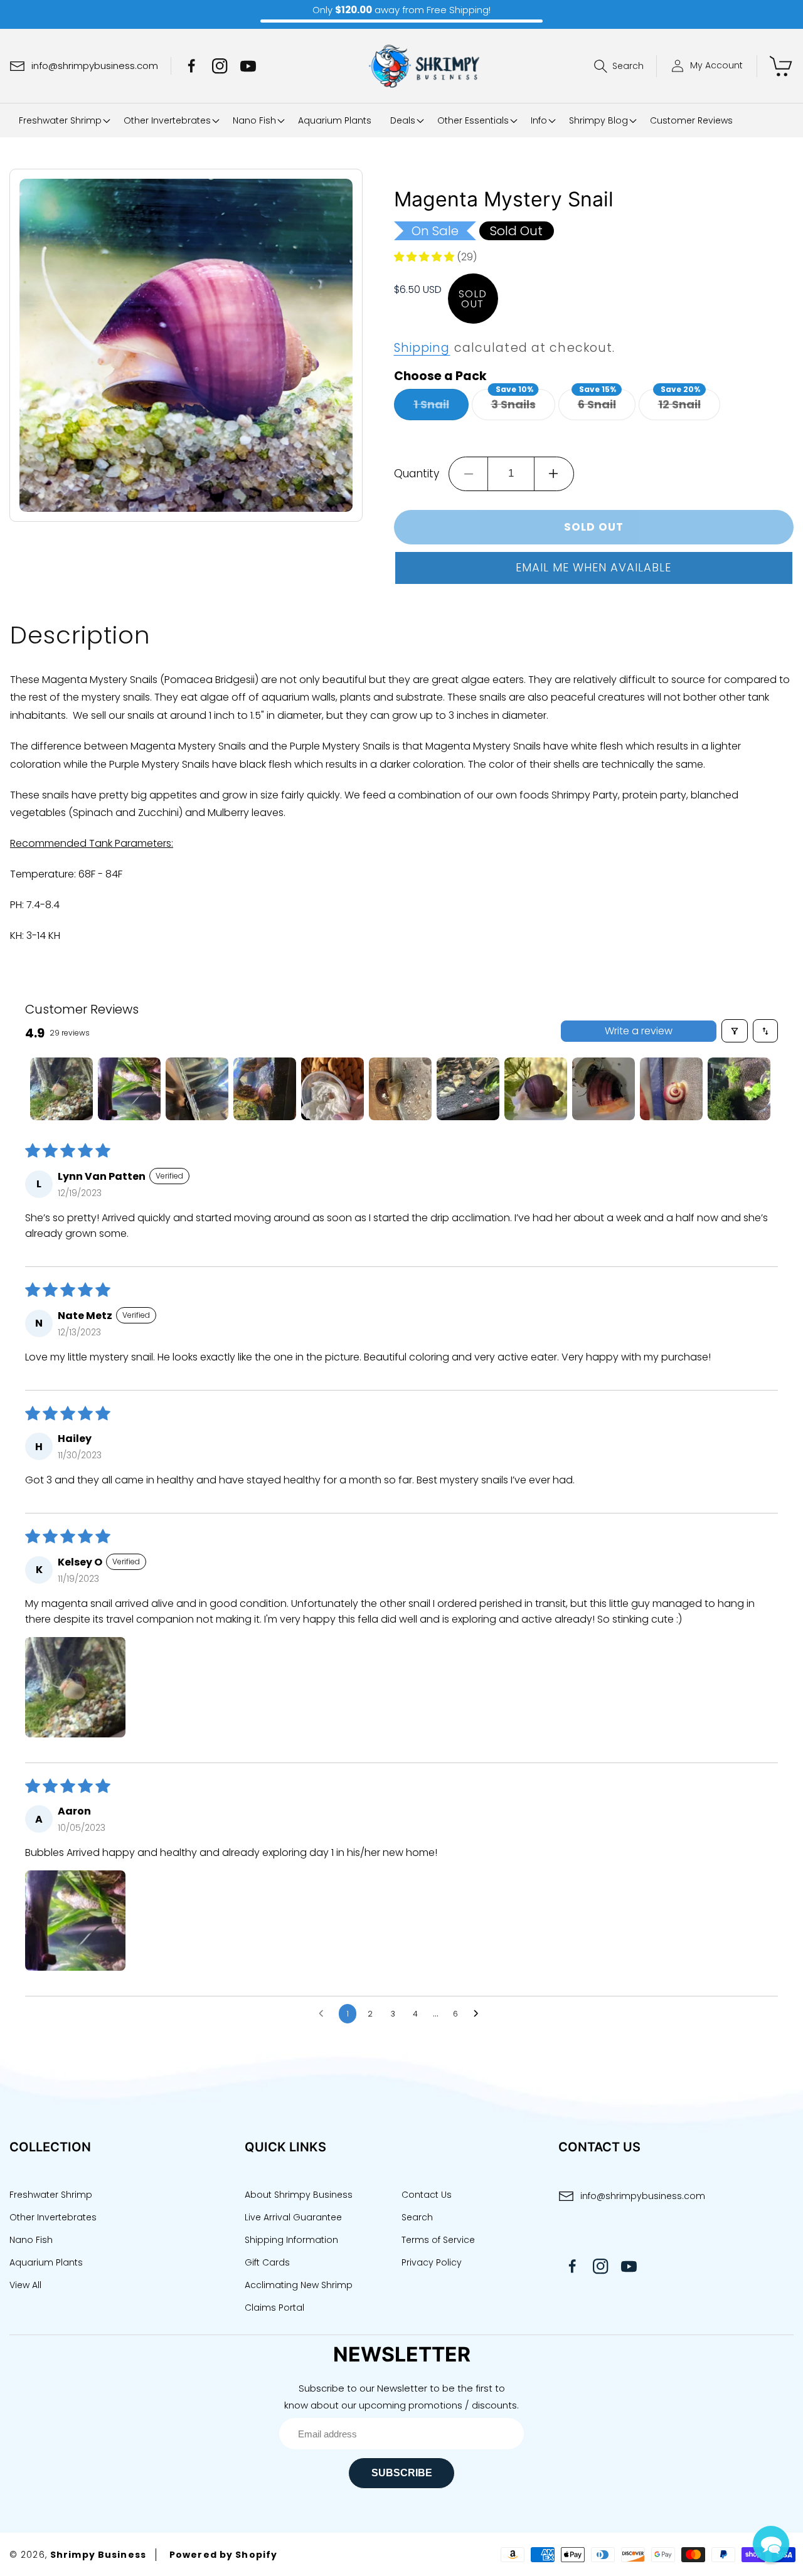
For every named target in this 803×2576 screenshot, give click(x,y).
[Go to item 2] (129, 1089)
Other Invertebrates (53, 2217)
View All (25, 2285)
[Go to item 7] (468, 1089)
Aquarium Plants (46, 2262)
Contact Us (427, 2195)
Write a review (639, 1031)
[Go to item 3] (197, 1089)
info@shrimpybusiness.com (643, 2196)
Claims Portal (274, 2308)
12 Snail (689, 405)
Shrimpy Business (98, 2555)
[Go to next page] (479, 2014)
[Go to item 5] (332, 1089)
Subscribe (402, 2473)
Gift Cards (267, 2262)
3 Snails (523, 405)
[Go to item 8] (536, 1089)
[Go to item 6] (400, 1089)
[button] (625, 66)
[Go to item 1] (61, 1089)
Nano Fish (31, 2240)
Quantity (417, 474)
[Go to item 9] (604, 1089)
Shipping (422, 348)
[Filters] (735, 1031)
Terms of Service (438, 2240)
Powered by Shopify (223, 2555)
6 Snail (607, 405)
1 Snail (441, 408)
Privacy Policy (432, 2262)
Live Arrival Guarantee (293, 2217)
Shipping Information (291, 2240)
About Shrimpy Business (299, 2195)
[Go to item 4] (265, 1089)
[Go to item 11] (739, 1089)
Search (417, 2217)
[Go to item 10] (671, 1089)
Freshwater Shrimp (51, 2195)
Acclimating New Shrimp (299, 2285)
